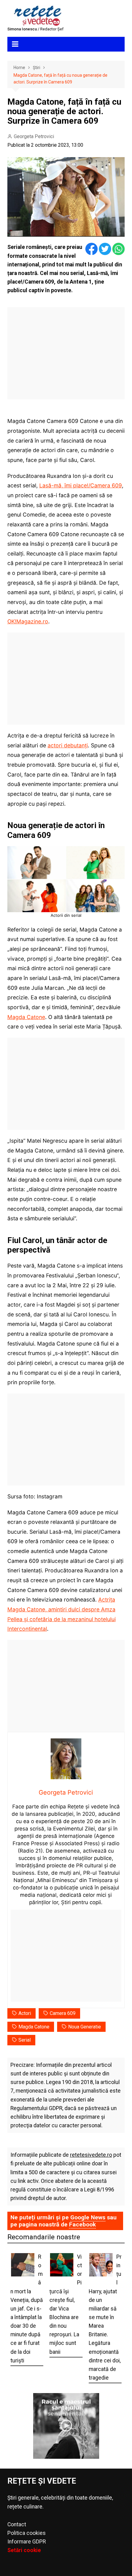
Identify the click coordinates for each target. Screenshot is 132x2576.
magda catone (34, 2027)
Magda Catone (26, 1017)
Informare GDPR (27, 2542)
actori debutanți (68, 745)
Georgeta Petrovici (34, 136)
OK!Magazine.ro (28, 621)
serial (25, 2040)
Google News (88, 2217)
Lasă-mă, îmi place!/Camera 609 (81, 485)
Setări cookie (24, 2550)
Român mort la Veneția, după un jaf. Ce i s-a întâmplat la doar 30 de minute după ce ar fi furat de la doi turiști (27, 2309)
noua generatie (85, 2027)
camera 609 (63, 2013)
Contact (17, 2524)
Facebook (82, 2224)
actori (25, 2013)
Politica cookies (27, 2533)
